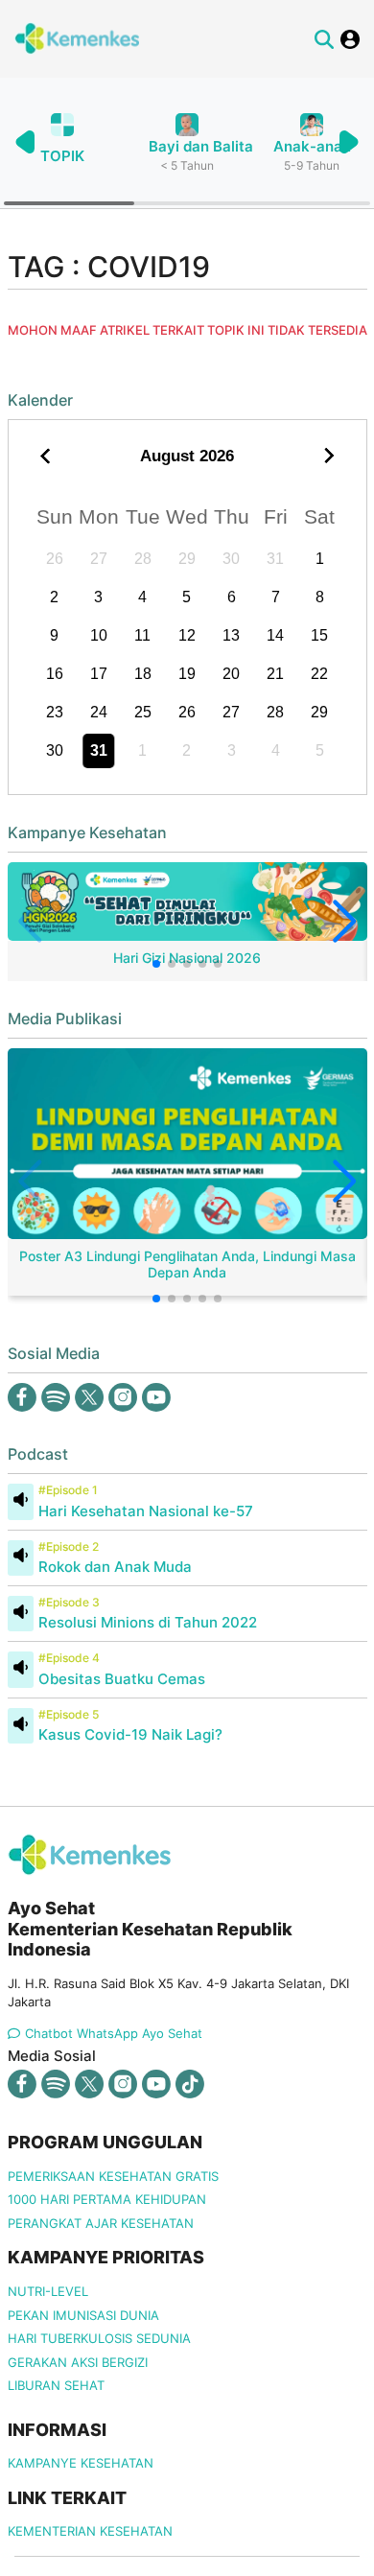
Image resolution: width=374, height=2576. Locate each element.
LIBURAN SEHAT (56, 2385)
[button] (348, 142)
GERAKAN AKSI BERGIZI (78, 2362)
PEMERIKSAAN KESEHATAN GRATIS (113, 2176)
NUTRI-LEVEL (48, 2291)
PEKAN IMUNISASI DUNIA (83, 2315)
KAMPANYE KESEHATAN (81, 2463)
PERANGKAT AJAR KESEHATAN (101, 2223)
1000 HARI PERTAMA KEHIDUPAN (107, 2199)
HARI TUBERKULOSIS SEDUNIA (99, 2338)
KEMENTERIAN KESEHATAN (90, 2531)
